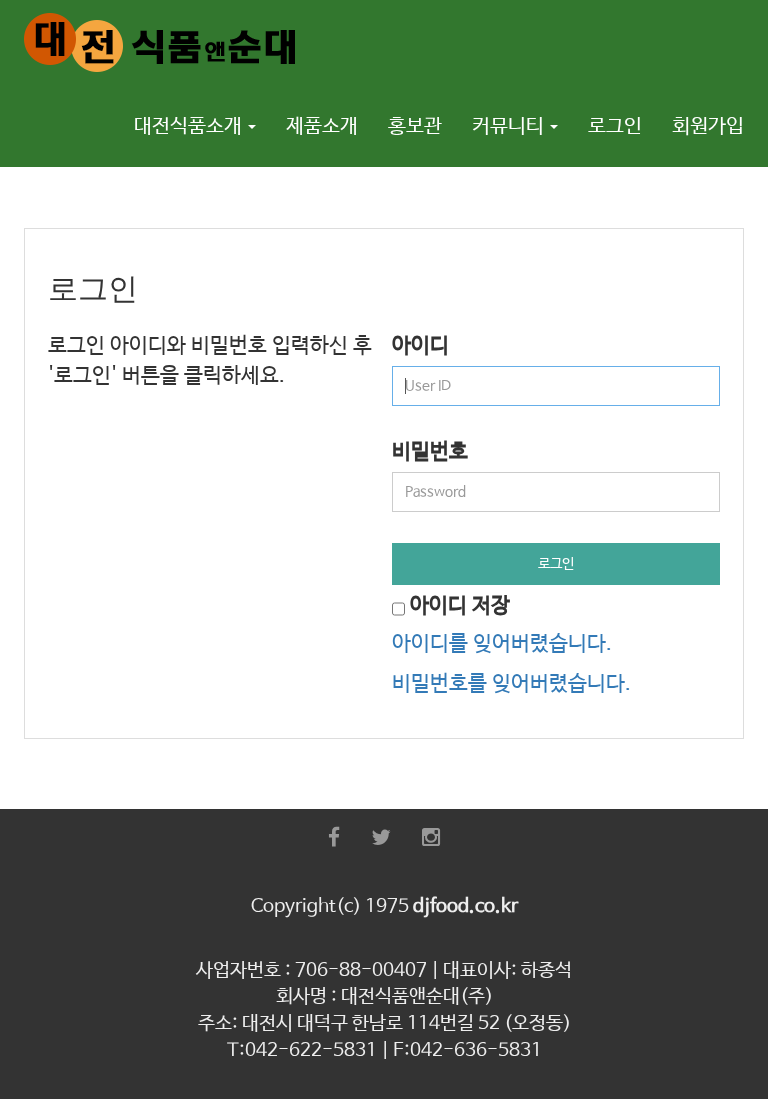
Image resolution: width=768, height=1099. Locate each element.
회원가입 (708, 126)
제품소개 (322, 126)
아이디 (420, 346)
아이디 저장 (460, 606)
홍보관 (415, 126)
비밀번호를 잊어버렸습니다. (511, 684)
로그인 (615, 126)
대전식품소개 (190, 126)
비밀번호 (430, 452)
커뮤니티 (510, 126)
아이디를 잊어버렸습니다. (502, 644)
